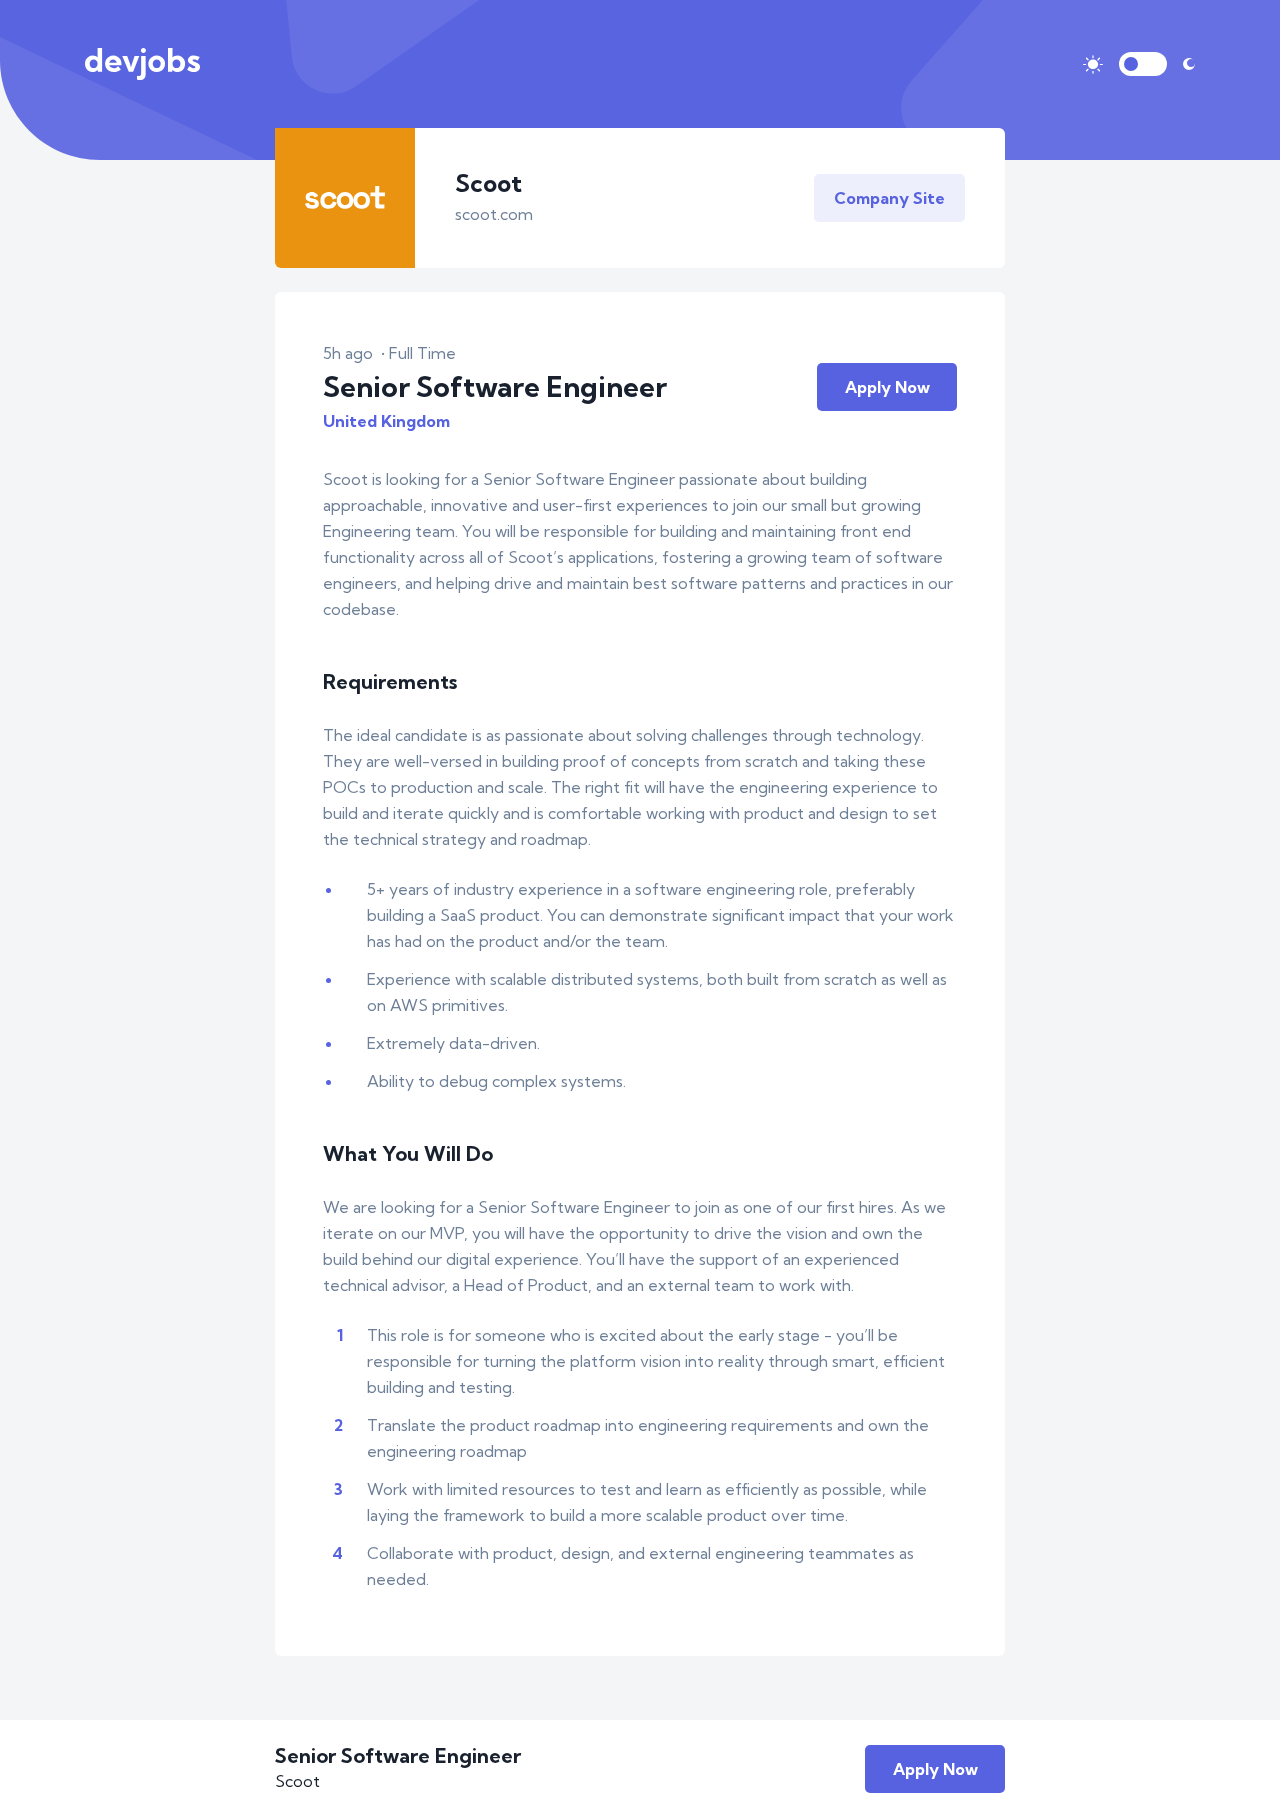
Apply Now (887, 387)
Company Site (889, 198)
